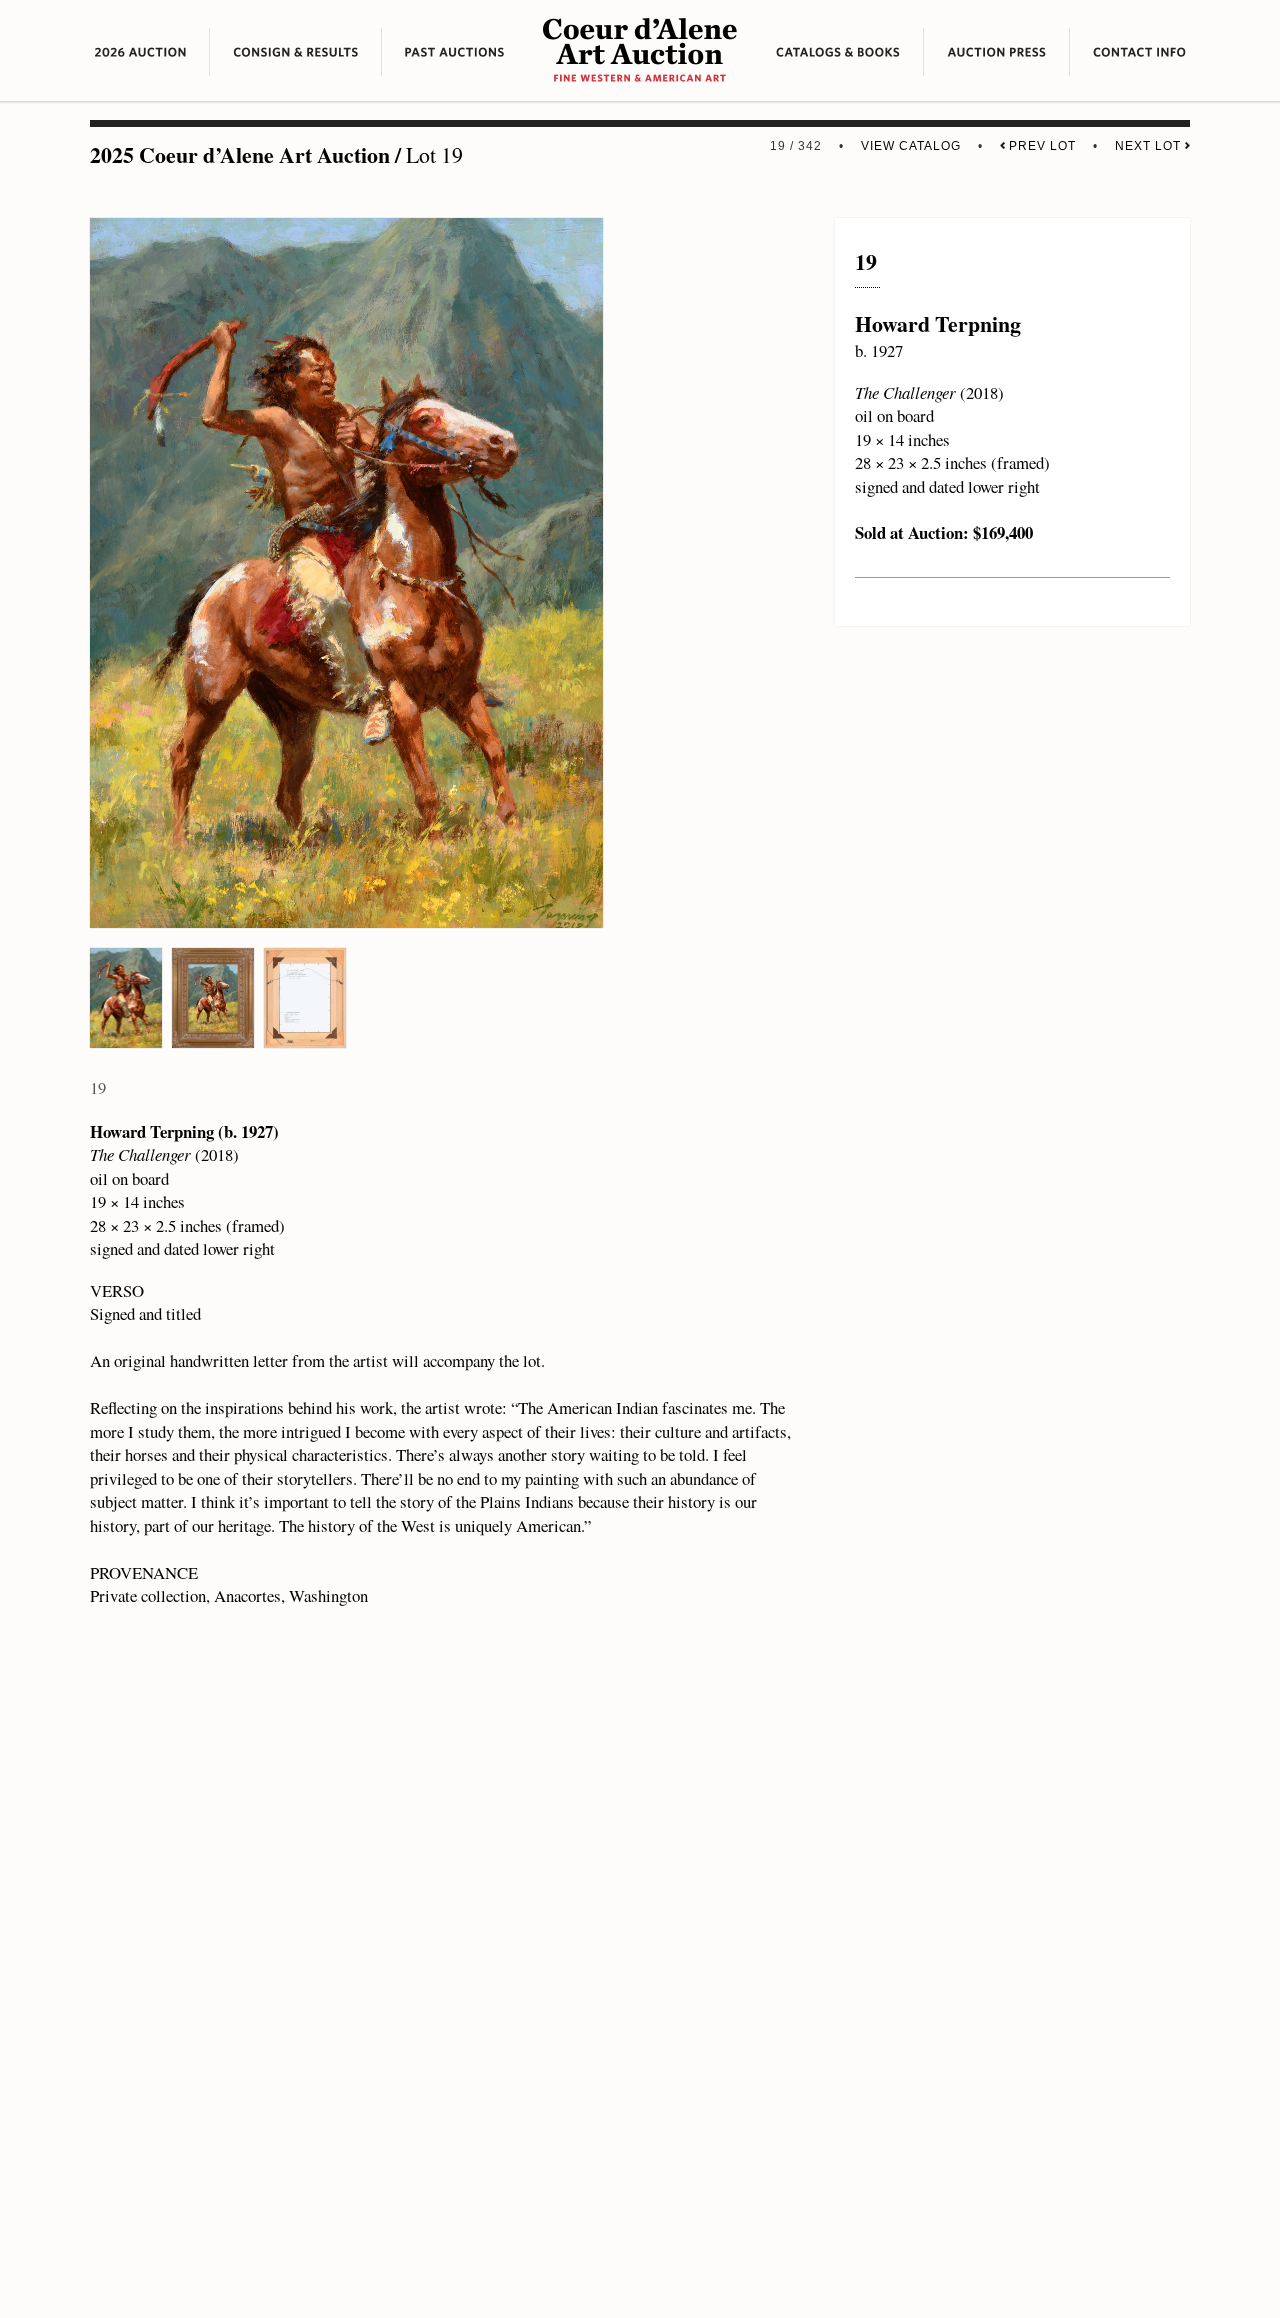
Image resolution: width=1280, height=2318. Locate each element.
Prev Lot (1040, 146)
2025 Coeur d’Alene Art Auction (240, 154)
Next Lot (1150, 146)
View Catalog (911, 146)
